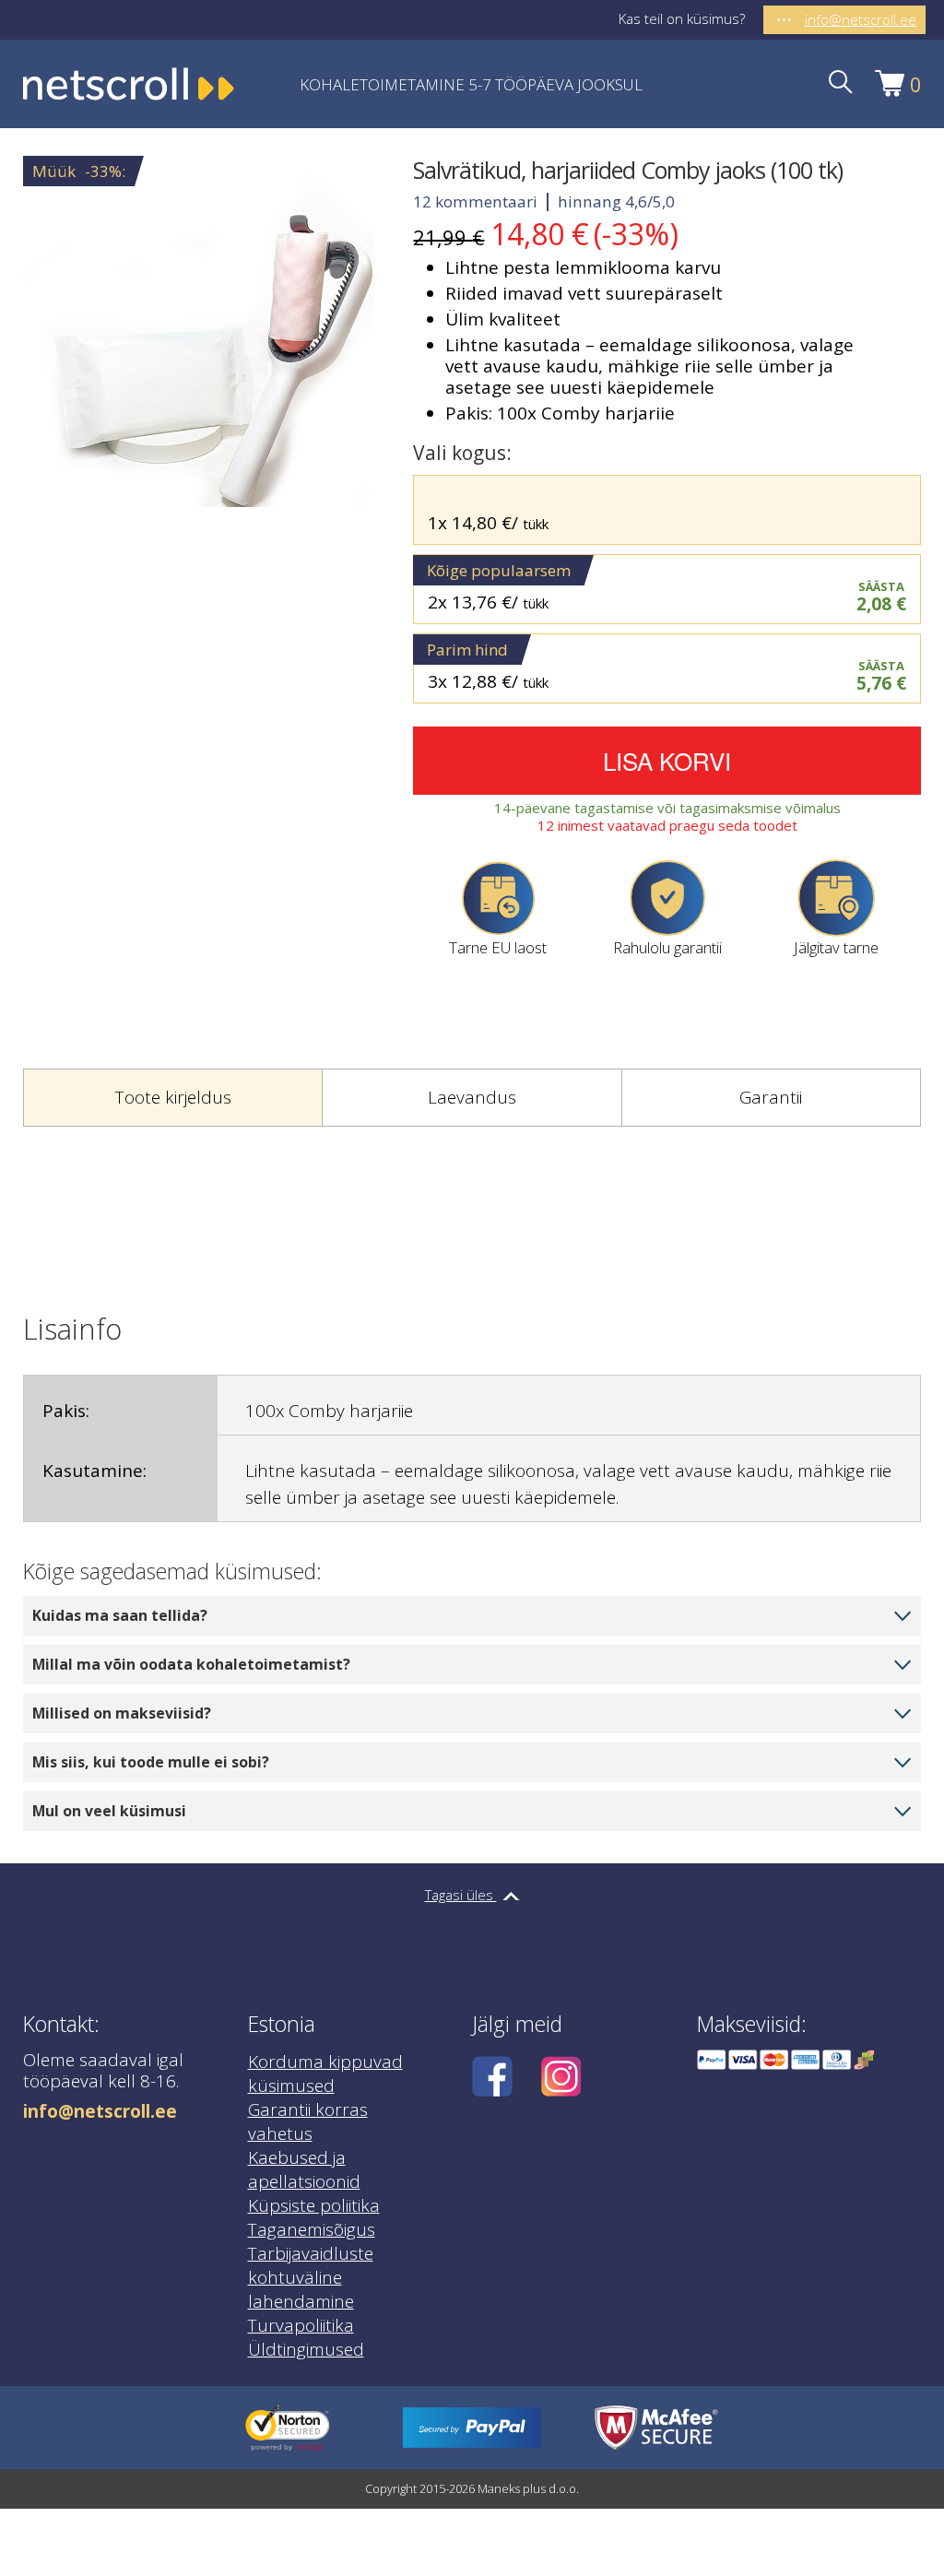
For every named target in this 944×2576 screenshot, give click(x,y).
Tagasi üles (461, 1895)
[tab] (172, 1098)
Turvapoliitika (301, 2325)
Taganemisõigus (312, 2229)
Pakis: (66, 1411)
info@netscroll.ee (100, 2112)
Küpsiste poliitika (314, 2205)
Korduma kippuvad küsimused (325, 2074)
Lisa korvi (667, 760)
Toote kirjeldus (173, 1097)
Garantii (771, 1097)
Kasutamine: (94, 1471)
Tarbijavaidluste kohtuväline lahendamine (311, 2277)
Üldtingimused (306, 2349)
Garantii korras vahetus (308, 2121)
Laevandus (472, 1097)
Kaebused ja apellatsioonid (304, 2169)
